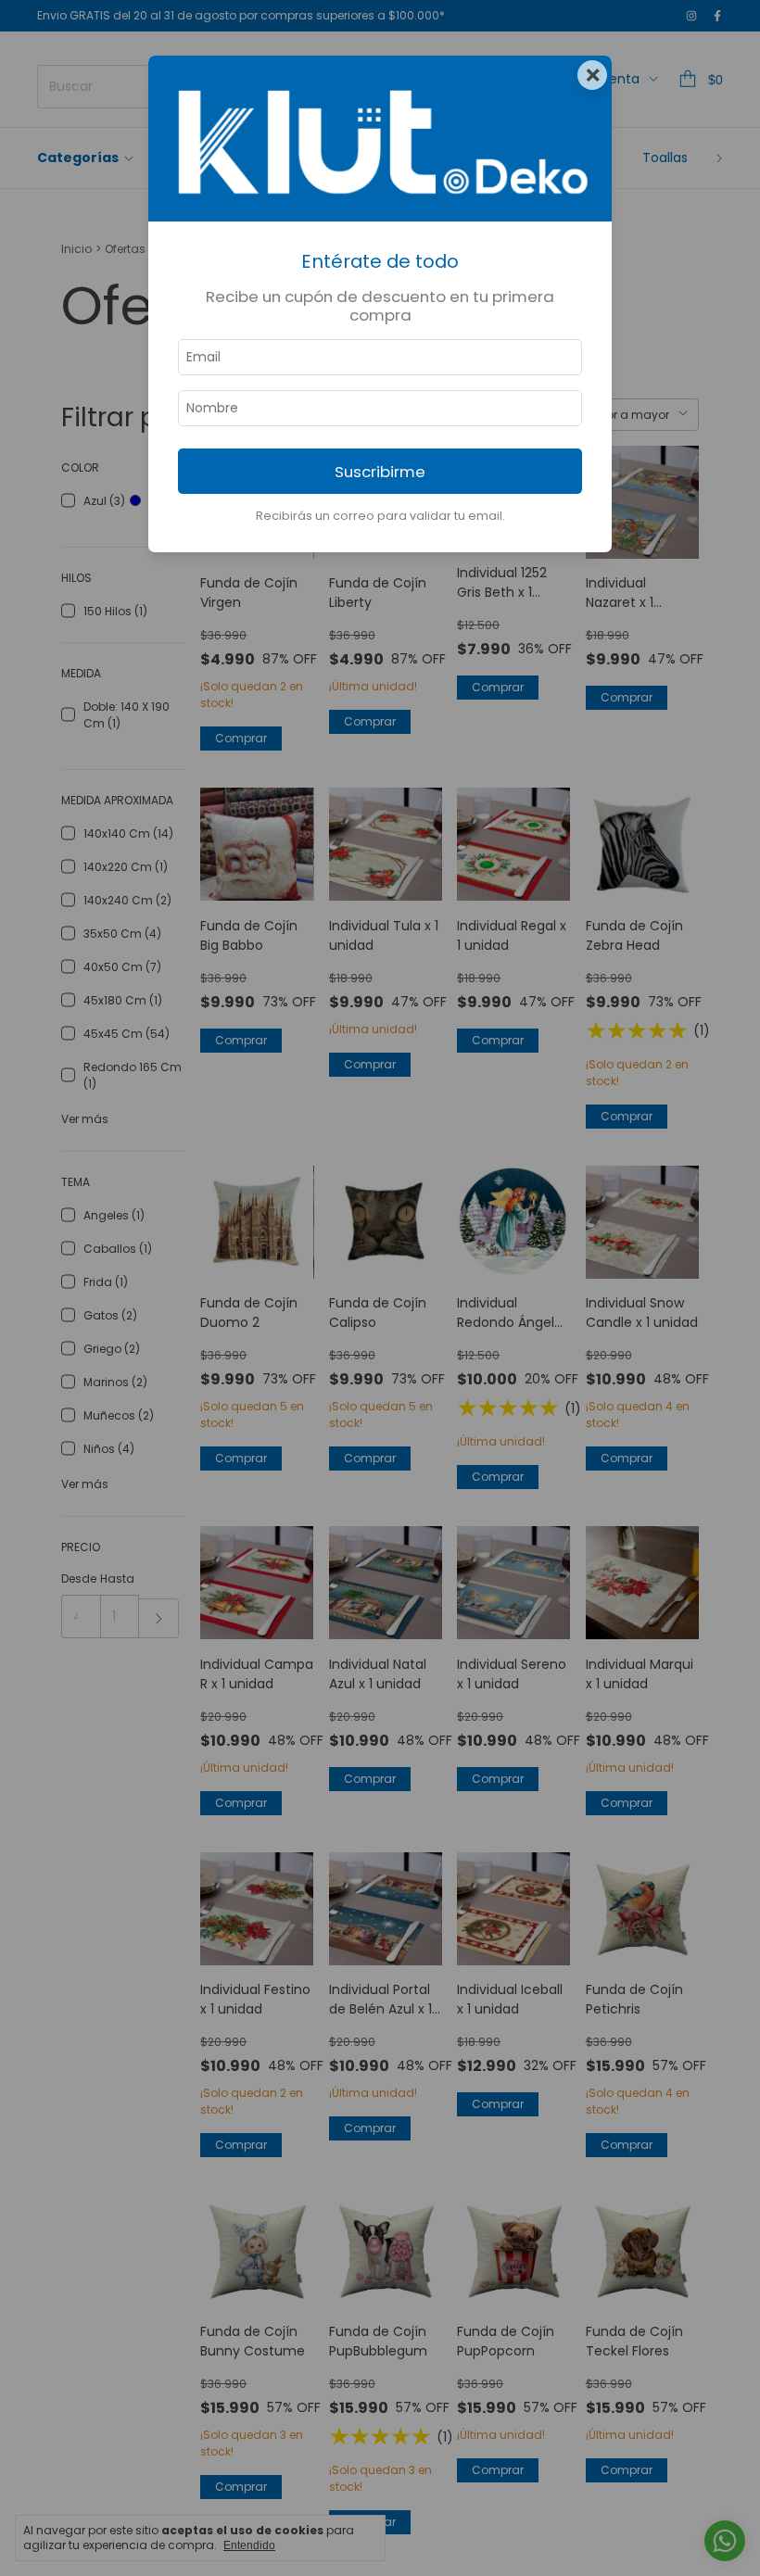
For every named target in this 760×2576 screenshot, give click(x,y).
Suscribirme (380, 472)
